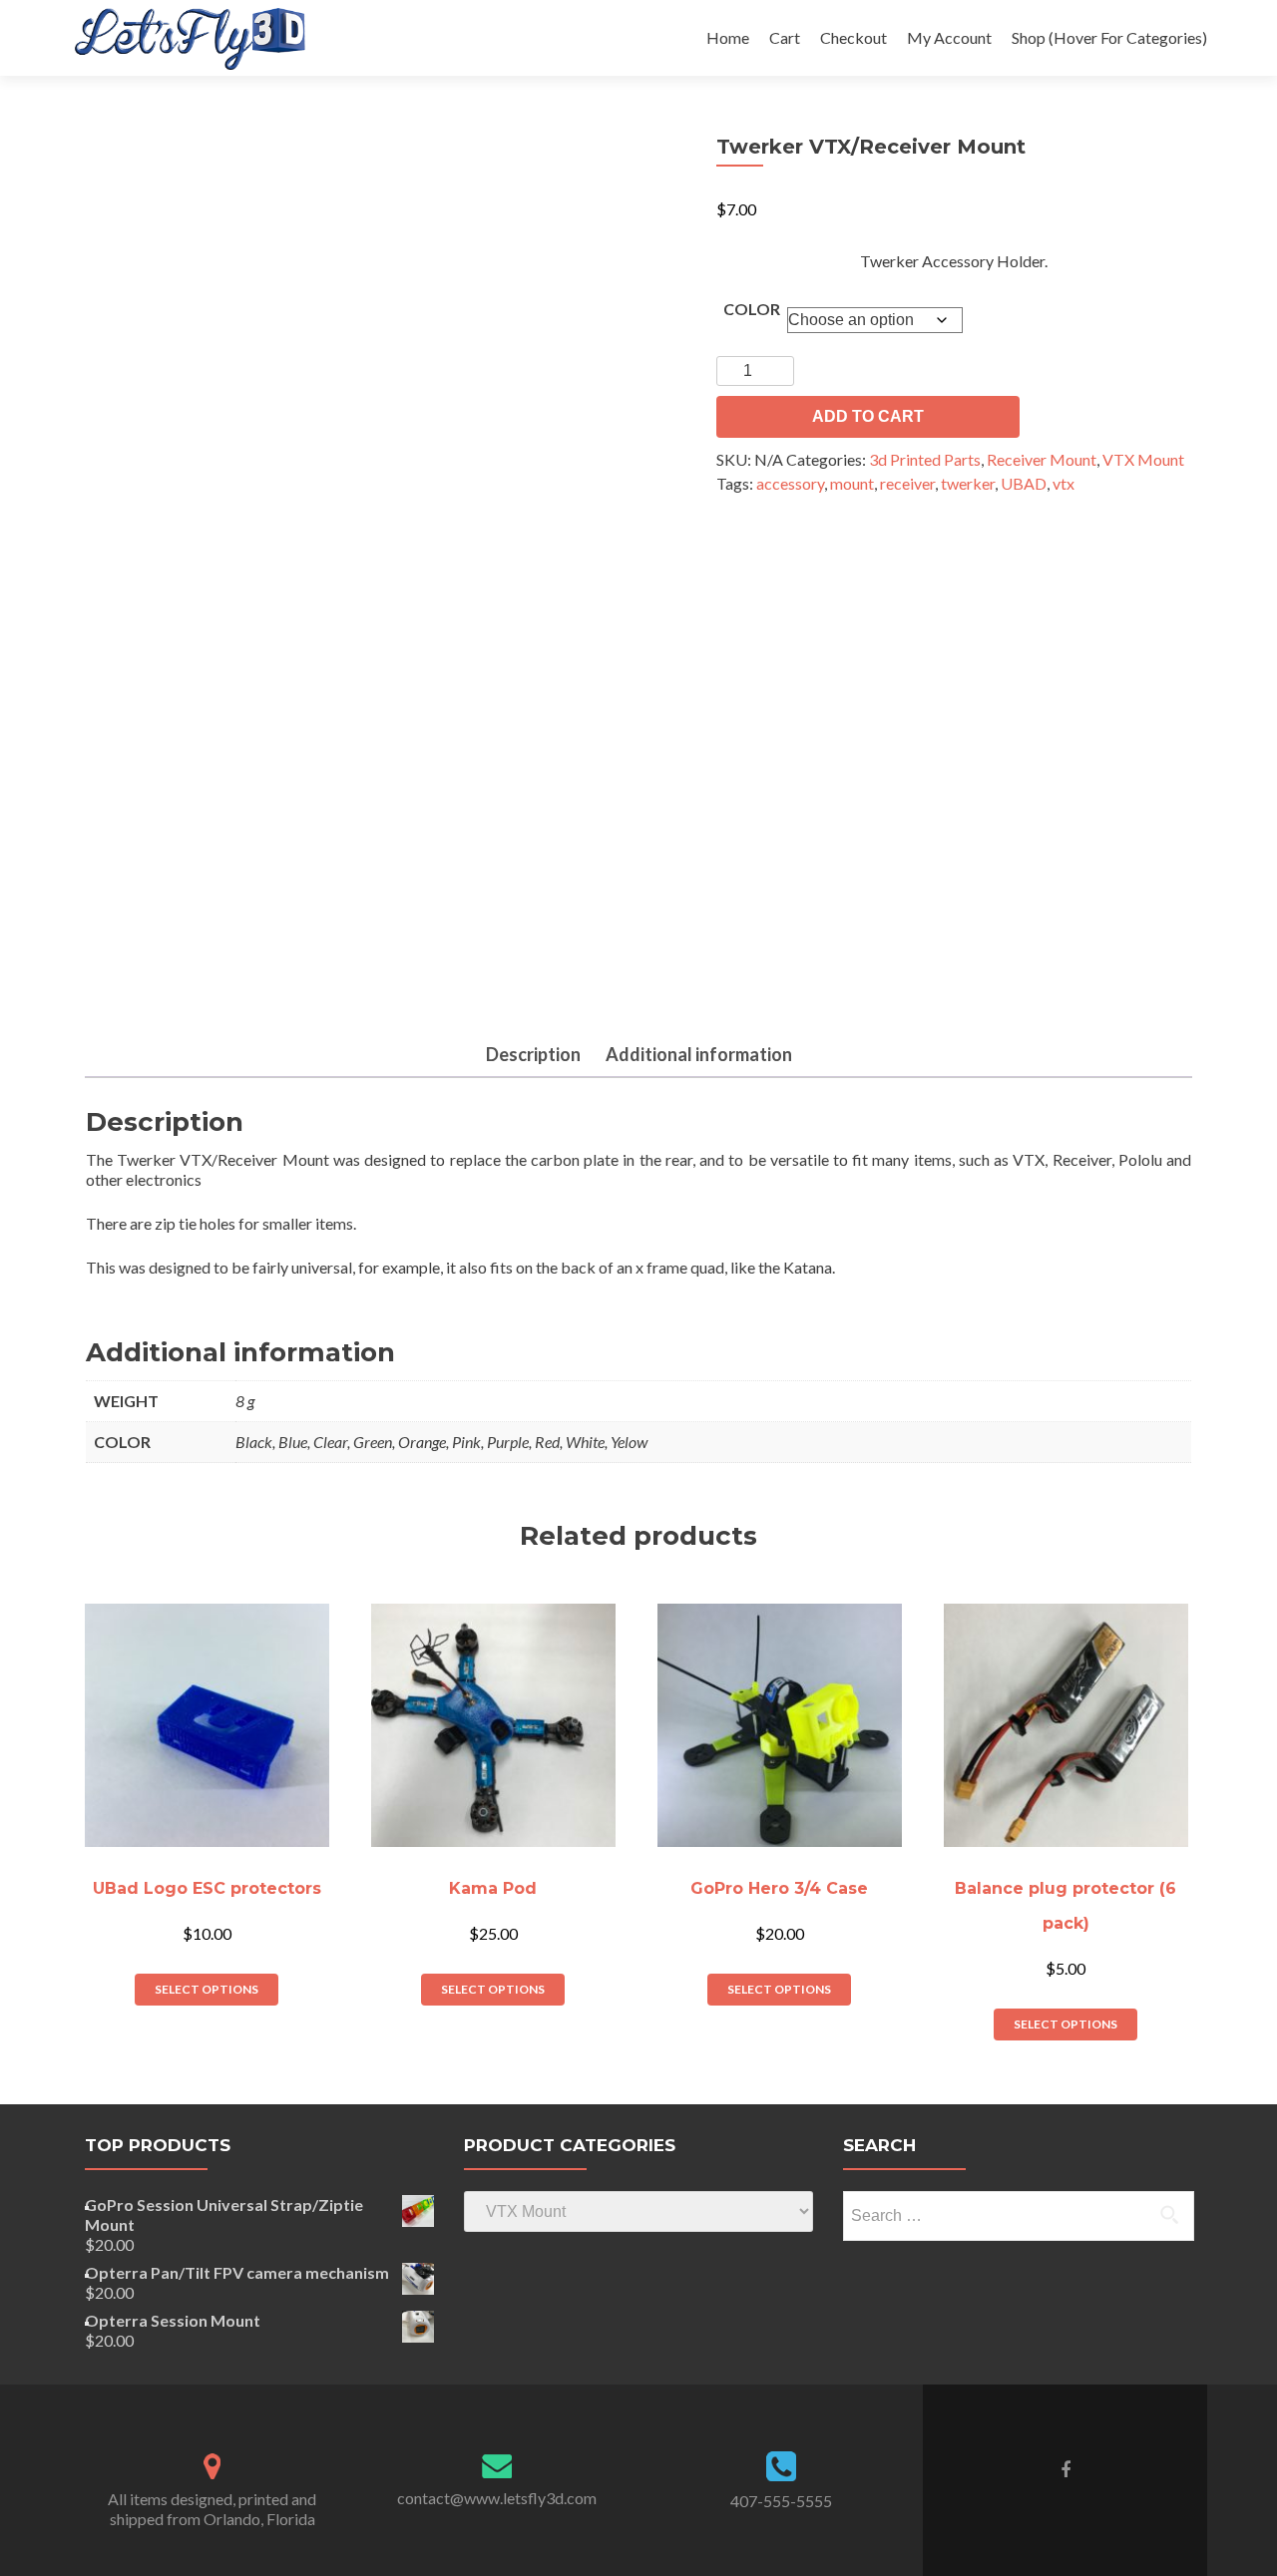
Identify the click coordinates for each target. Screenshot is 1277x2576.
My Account (949, 37)
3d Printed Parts (925, 459)
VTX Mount (1143, 459)
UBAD (1024, 483)
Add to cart (868, 416)
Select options (207, 1989)
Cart (785, 37)
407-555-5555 (781, 2501)
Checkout (853, 37)
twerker (968, 483)
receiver (907, 483)
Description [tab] (533, 1054)
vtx (1064, 483)
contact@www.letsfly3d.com (497, 2498)
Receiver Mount (1042, 459)
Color (752, 309)
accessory (790, 483)
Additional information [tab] (699, 1054)
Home (728, 37)
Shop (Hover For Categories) (1109, 37)
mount (852, 483)
